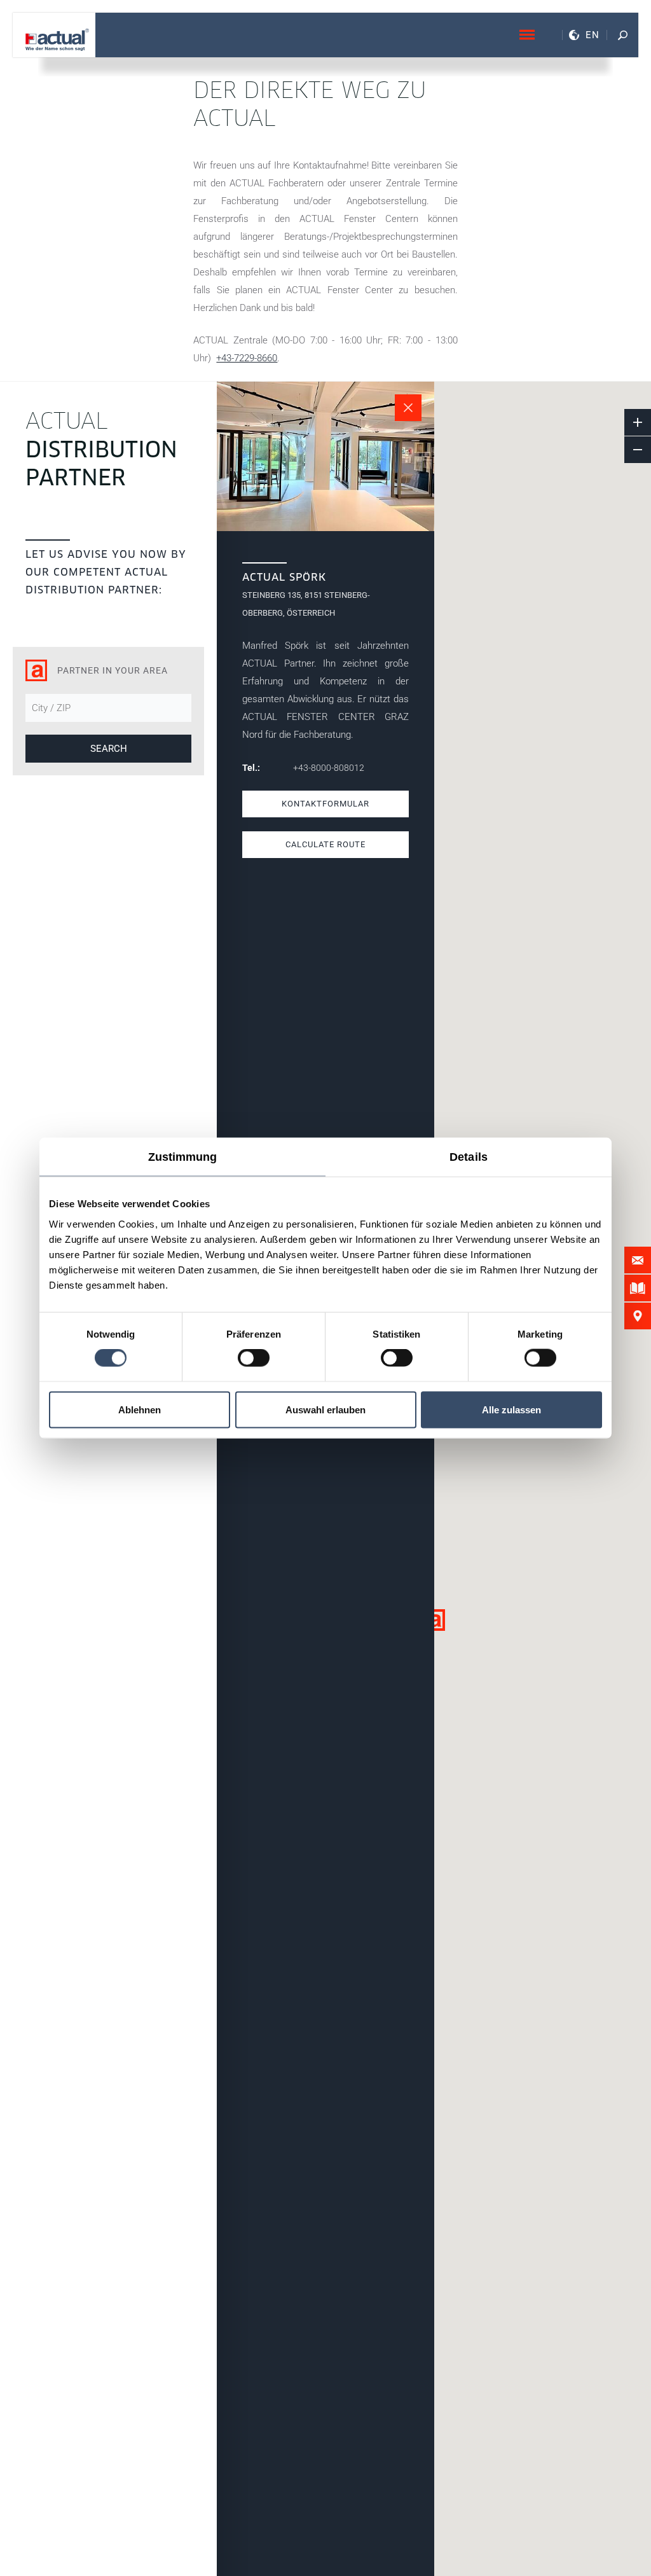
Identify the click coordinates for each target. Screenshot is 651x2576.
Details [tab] (469, 1157)
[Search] (622, 35)
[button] (434, 1620)
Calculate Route (325, 844)
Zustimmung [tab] (183, 1157)
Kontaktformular (325, 804)
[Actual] (57, 40)
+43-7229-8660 (247, 358)
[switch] (254, 1358)
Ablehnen (140, 1409)
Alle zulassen (511, 1409)
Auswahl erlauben (325, 1409)
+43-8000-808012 (329, 768)
